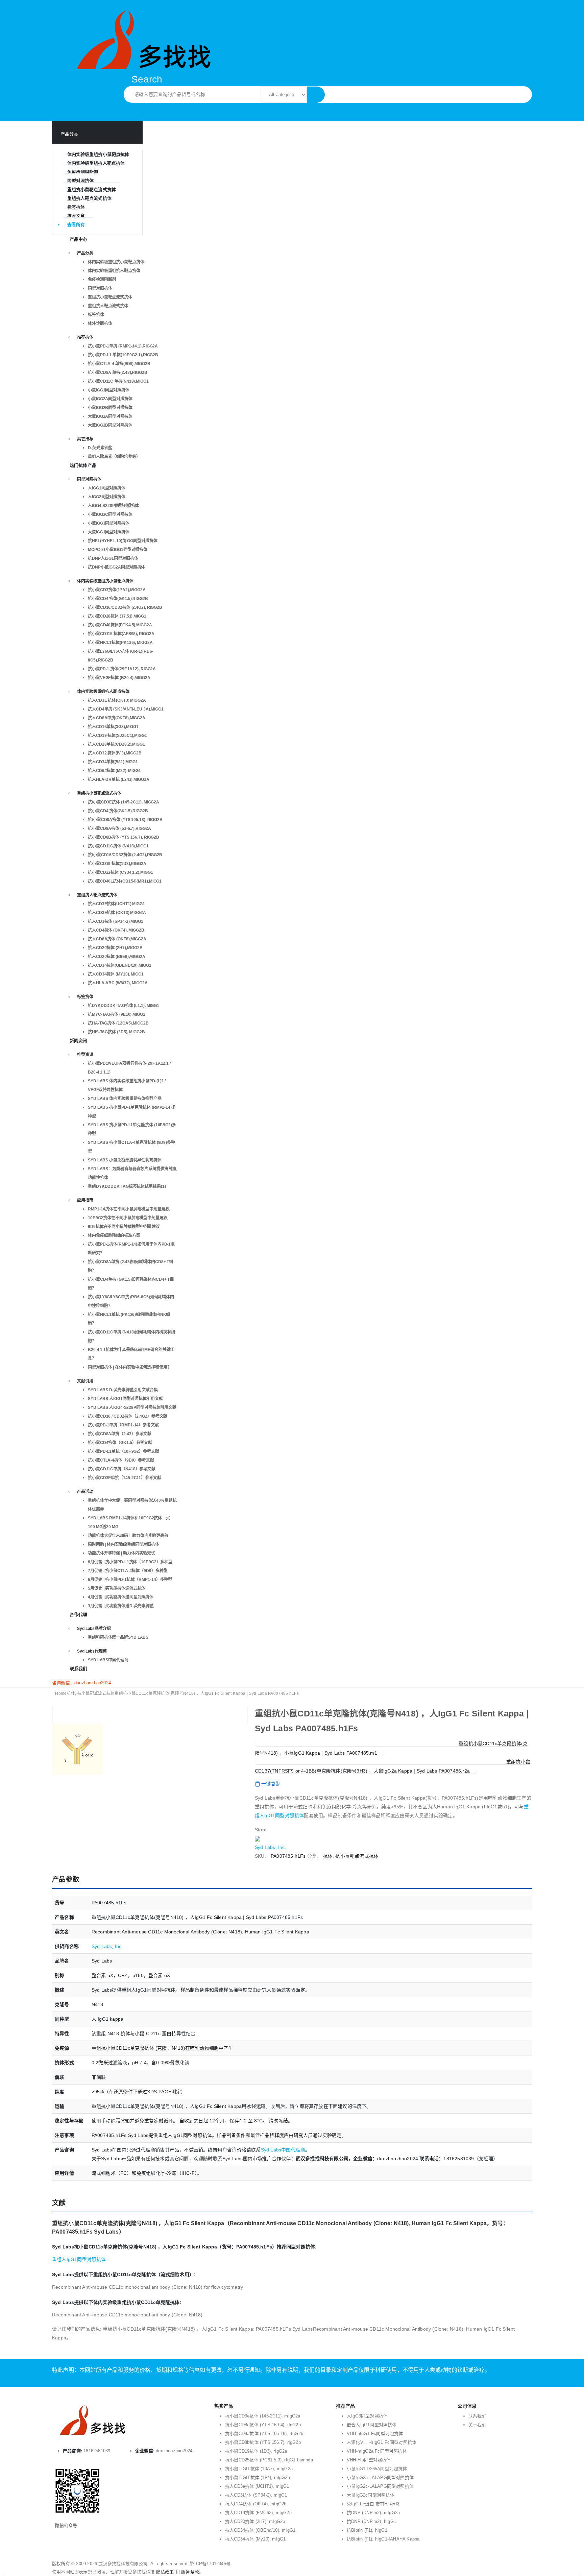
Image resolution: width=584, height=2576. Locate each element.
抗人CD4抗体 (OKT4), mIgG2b (256, 2504)
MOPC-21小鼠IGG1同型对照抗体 (118, 550)
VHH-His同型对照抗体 (369, 2460)
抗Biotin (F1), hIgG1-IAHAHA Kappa (383, 2539)
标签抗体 (76, 207)
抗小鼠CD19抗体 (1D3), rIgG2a (256, 2451)
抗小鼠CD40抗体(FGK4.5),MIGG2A (120, 625)
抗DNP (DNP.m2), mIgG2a (373, 2513)
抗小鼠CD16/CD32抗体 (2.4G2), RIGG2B (125, 607)
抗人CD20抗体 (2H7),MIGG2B (115, 948)
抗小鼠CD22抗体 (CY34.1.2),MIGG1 (120, 872)
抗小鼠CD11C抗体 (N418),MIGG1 (118, 846)
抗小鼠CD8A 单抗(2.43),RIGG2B (118, 372)
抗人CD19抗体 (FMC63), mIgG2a (258, 2513)
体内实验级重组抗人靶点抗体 (96, 163)
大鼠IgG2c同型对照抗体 (371, 2495)
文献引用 (85, 1381)
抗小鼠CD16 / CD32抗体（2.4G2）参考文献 (128, 1416)
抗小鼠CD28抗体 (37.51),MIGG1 (117, 616)
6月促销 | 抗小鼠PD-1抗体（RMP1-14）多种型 (130, 1580)
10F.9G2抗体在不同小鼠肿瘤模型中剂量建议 (128, 1218)
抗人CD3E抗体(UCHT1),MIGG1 (116, 904)
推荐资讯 (85, 1055)
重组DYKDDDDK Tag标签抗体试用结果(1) (127, 1186)
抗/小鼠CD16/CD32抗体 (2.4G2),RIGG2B (125, 855)
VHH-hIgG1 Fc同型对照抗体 (375, 2434)
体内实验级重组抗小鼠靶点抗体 (98, 154)
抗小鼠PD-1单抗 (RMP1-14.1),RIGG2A (123, 346)
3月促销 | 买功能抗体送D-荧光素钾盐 (121, 1606)
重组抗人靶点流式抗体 (89, 198)
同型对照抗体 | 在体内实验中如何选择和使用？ (130, 1367)
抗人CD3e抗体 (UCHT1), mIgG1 (257, 2486)
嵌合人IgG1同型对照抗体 (372, 2425)
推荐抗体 (85, 337)
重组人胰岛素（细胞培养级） (114, 457)
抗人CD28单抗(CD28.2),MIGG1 (116, 744)
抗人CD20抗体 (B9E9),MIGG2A (117, 957)
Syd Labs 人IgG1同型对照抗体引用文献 (125, 1399)
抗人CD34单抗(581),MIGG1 (113, 762)
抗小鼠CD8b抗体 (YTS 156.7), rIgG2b (263, 2442)
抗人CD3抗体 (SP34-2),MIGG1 (116, 921)
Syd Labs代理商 (92, 1651)
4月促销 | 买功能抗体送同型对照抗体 (121, 1597)
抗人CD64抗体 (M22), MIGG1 (114, 771)
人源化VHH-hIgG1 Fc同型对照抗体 (382, 2442)
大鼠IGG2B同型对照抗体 (110, 425)
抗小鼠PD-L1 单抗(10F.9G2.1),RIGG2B (123, 355)
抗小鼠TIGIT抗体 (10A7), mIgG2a (259, 2469)
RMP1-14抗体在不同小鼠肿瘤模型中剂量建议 (129, 1209)
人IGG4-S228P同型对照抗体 (113, 506)
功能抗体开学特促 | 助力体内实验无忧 (121, 1553)
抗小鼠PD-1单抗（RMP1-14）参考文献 (123, 1425)
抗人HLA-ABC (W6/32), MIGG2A (118, 983)
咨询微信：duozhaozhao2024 (81, 1683)
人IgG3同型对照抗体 (367, 2416)
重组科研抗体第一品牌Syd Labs (118, 1637)
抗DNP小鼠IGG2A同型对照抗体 (116, 567)
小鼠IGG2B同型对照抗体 (110, 408)
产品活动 (85, 1492)
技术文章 (76, 216)
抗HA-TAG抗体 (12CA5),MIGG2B (118, 1023)
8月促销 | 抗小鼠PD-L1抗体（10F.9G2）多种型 (130, 1562)
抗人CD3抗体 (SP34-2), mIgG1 (256, 2495)
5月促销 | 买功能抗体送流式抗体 (117, 1588)
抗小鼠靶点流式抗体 (357, 1856)
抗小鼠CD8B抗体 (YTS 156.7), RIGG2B (124, 837)
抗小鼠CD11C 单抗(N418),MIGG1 (118, 381)
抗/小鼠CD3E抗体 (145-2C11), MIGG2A (124, 802)
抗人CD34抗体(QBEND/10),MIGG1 (120, 965)
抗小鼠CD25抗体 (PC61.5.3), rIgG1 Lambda (269, 2460)
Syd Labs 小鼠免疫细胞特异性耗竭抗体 (125, 1160)
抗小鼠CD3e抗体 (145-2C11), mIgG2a (263, 2416)
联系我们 (79, 1669)
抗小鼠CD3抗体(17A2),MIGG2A (117, 590)
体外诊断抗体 (100, 323)
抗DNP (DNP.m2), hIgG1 (371, 2521)
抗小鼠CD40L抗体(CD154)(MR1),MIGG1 (125, 881)
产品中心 (79, 239)
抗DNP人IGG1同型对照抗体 (113, 558)
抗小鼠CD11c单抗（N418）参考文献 (122, 1469)
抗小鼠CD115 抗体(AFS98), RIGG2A (121, 634)
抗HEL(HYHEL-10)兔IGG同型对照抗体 (123, 541)
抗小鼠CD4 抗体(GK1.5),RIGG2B (118, 599)
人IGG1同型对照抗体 (107, 488)
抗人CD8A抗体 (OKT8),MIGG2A (117, 939)
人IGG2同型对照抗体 (107, 497)
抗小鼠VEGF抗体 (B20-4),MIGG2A (119, 678)
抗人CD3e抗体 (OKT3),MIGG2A (117, 913)
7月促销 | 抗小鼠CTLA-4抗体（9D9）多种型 (128, 1571)
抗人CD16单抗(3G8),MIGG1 (113, 727)
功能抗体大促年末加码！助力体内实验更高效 (128, 1536)
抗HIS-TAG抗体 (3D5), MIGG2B (116, 1032)
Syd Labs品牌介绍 (94, 1629)
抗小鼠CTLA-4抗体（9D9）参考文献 (121, 1460)
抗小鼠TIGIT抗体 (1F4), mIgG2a (258, 2477)
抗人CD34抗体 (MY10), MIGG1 (116, 974)
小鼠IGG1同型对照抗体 (109, 390)
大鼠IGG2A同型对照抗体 (110, 416)
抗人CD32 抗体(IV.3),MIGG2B (115, 753)
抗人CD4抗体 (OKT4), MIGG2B (116, 930)
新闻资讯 (79, 1041)
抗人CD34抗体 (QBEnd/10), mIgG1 (260, 2530)
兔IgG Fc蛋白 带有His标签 (373, 2504)
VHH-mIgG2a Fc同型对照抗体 (377, 2451)
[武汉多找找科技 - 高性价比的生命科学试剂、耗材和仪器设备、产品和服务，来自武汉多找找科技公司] (137, 39)
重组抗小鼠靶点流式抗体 (92, 189)
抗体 (328, 1856)
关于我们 (477, 2425)
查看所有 (76, 225)
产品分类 (85, 253)
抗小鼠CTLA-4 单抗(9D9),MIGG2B (119, 364)
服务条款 (190, 2572)
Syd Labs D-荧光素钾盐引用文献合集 (123, 1390)
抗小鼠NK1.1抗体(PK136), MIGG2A (120, 643)
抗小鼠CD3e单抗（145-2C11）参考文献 (125, 1478)
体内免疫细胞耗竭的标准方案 (114, 1235)
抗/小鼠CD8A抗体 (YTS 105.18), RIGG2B (125, 820)
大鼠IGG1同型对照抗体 (109, 532)
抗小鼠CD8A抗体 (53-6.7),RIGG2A (119, 828)
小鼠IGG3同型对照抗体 (109, 523)
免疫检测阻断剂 (83, 172)
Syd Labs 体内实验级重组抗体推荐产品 (125, 1099)
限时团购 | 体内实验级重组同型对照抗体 (124, 1544)
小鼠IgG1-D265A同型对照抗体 (377, 2469)
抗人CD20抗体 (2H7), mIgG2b (255, 2521)
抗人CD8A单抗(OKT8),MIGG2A (117, 718)
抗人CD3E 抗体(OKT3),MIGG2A (117, 700)
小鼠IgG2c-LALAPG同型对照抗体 (380, 2486)
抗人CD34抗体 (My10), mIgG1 (255, 2539)
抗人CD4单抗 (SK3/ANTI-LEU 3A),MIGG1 (126, 709)
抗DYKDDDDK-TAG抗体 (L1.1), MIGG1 (124, 1006)
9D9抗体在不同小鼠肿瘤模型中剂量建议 (124, 1227)
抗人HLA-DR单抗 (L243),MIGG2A (119, 779)
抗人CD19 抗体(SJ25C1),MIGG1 (117, 736)
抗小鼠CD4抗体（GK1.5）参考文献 (120, 1443)
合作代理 (79, 1615)
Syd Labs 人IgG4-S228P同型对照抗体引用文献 (132, 1407)
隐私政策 (165, 2572)
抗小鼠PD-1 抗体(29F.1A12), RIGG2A (122, 669)
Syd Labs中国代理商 (108, 1660)
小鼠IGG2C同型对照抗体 (110, 514)
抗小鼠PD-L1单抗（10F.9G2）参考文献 (124, 1451)
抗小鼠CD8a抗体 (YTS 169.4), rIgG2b (263, 2425)
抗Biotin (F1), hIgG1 (367, 2530)
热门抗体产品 (83, 465)
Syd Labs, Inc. (271, 1847)
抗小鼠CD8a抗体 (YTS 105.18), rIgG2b (264, 2434)
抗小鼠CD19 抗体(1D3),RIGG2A (117, 864)
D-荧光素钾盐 (100, 448)
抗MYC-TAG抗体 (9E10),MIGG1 (117, 1014)
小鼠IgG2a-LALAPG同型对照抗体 (380, 2477)
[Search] (316, 95)
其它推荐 (85, 439)
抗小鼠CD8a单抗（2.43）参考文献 (120, 1434)
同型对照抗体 (80, 181)
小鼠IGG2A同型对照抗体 (110, 399)
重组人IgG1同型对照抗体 (79, 2259)
